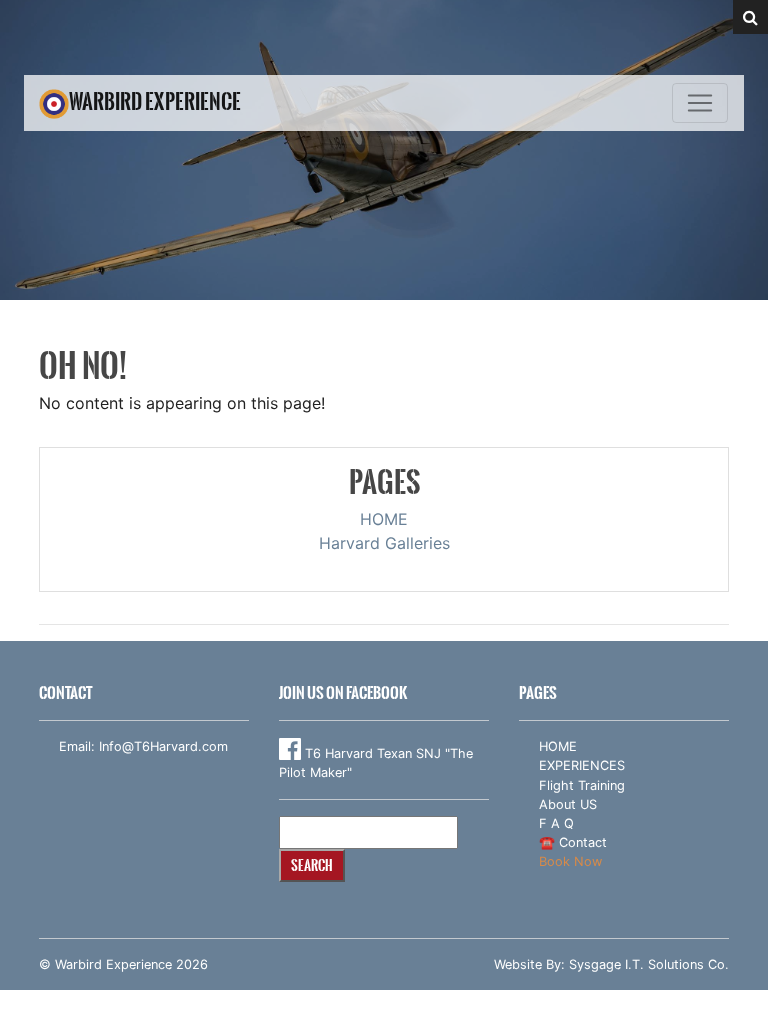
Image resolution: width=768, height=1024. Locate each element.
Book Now (570, 861)
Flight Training (582, 785)
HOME (384, 519)
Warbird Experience (155, 101)
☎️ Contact (573, 842)
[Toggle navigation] (700, 103)
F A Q (556, 823)
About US (568, 804)
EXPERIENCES (582, 765)
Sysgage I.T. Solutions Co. (649, 964)
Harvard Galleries (384, 543)
